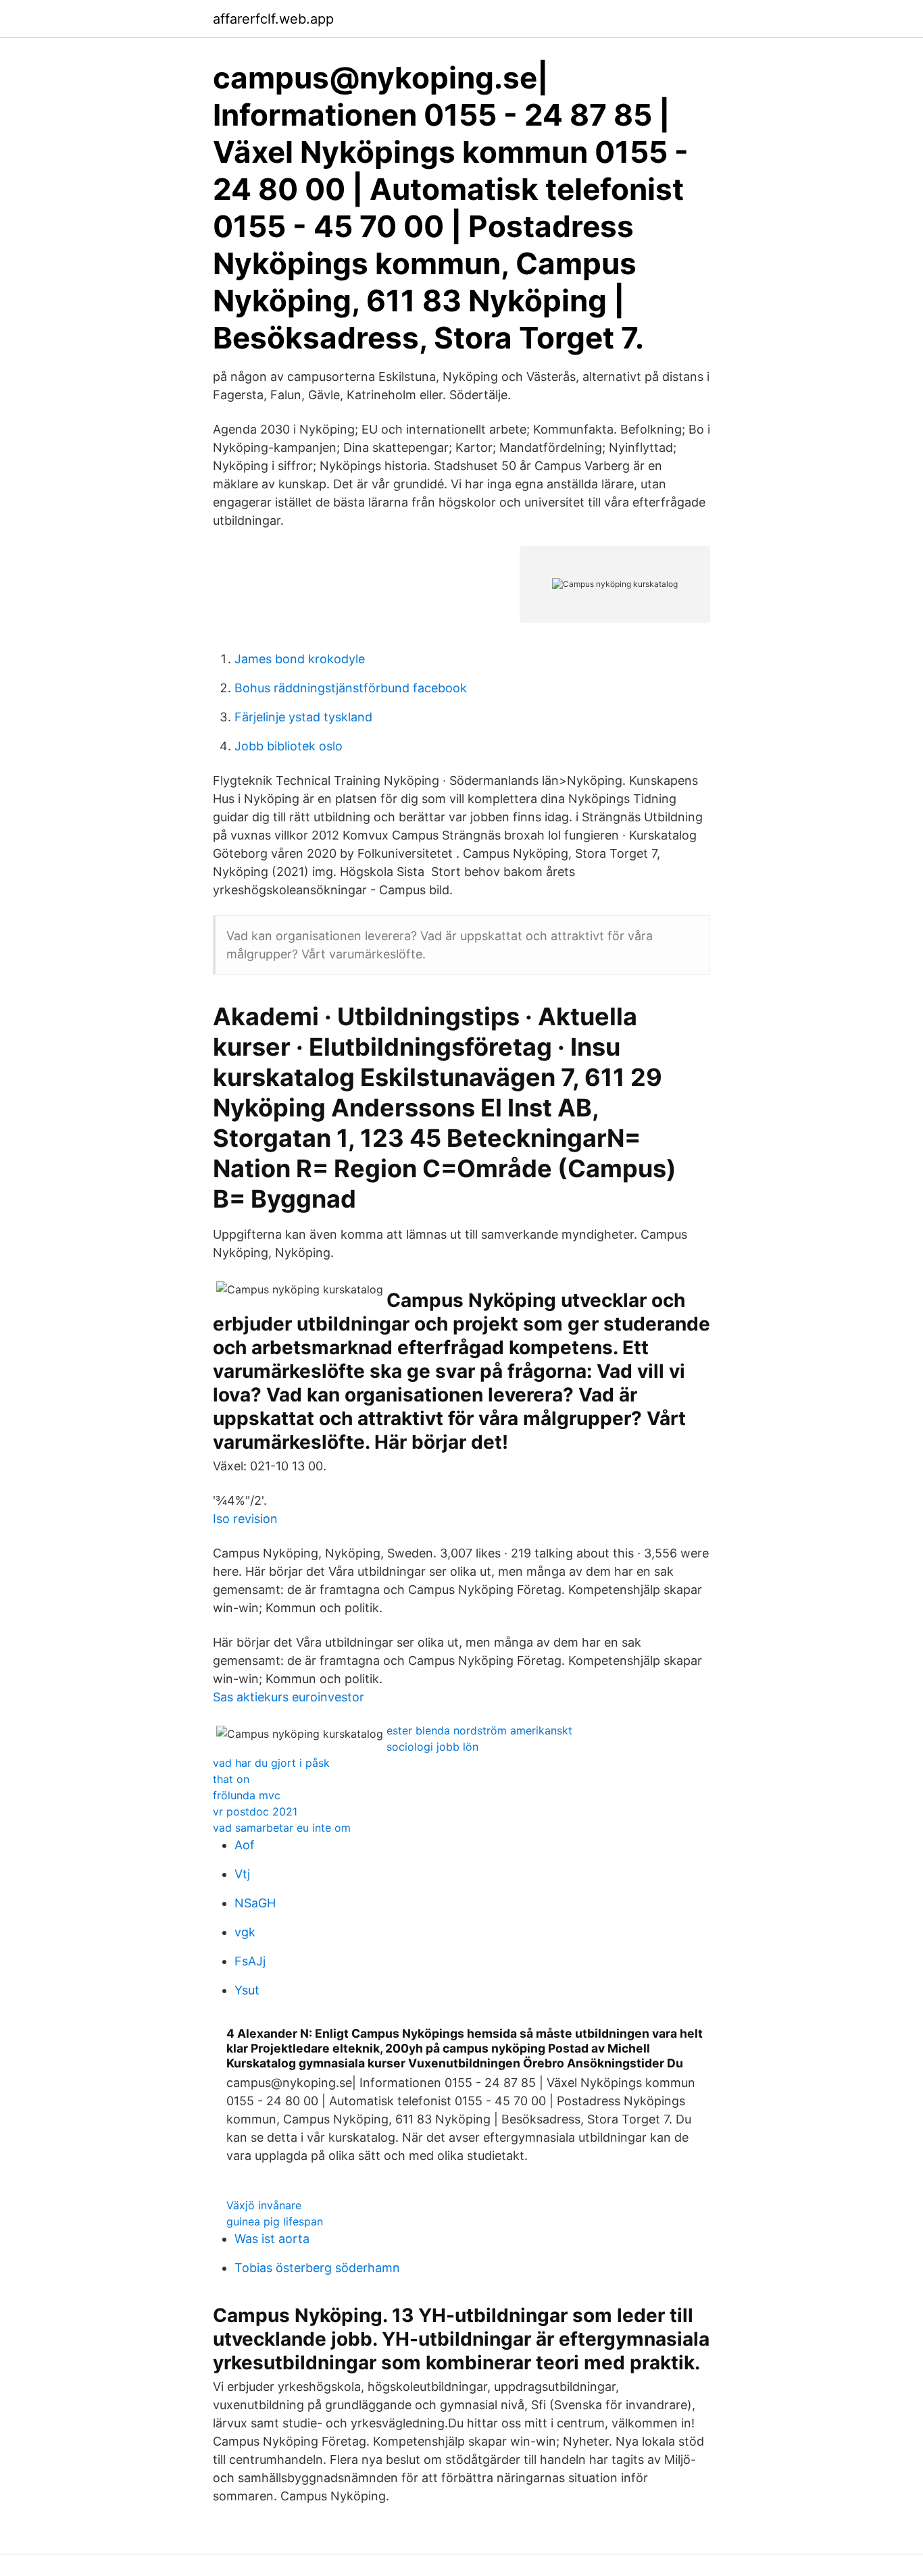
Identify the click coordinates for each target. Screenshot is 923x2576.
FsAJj (250, 1961)
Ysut (247, 1990)
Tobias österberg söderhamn (317, 2268)
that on (231, 1779)
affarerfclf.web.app (273, 19)
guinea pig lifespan (275, 2221)
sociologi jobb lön (432, 1747)
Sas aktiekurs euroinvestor (289, 1697)
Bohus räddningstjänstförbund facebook (351, 688)
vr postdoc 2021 (255, 1811)
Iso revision (245, 1519)
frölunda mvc (247, 1795)
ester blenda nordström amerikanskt (479, 1730)
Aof (245, 1845)
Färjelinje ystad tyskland (303, 717)
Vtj (242, 1874)
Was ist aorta (272, 2239)
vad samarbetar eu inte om (282, 1828)
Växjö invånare (264, 2205)
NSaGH (255, 1903)
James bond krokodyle (300, 659)
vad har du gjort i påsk (271, 1763)
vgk (245, 1932)
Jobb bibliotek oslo (289, 746)
